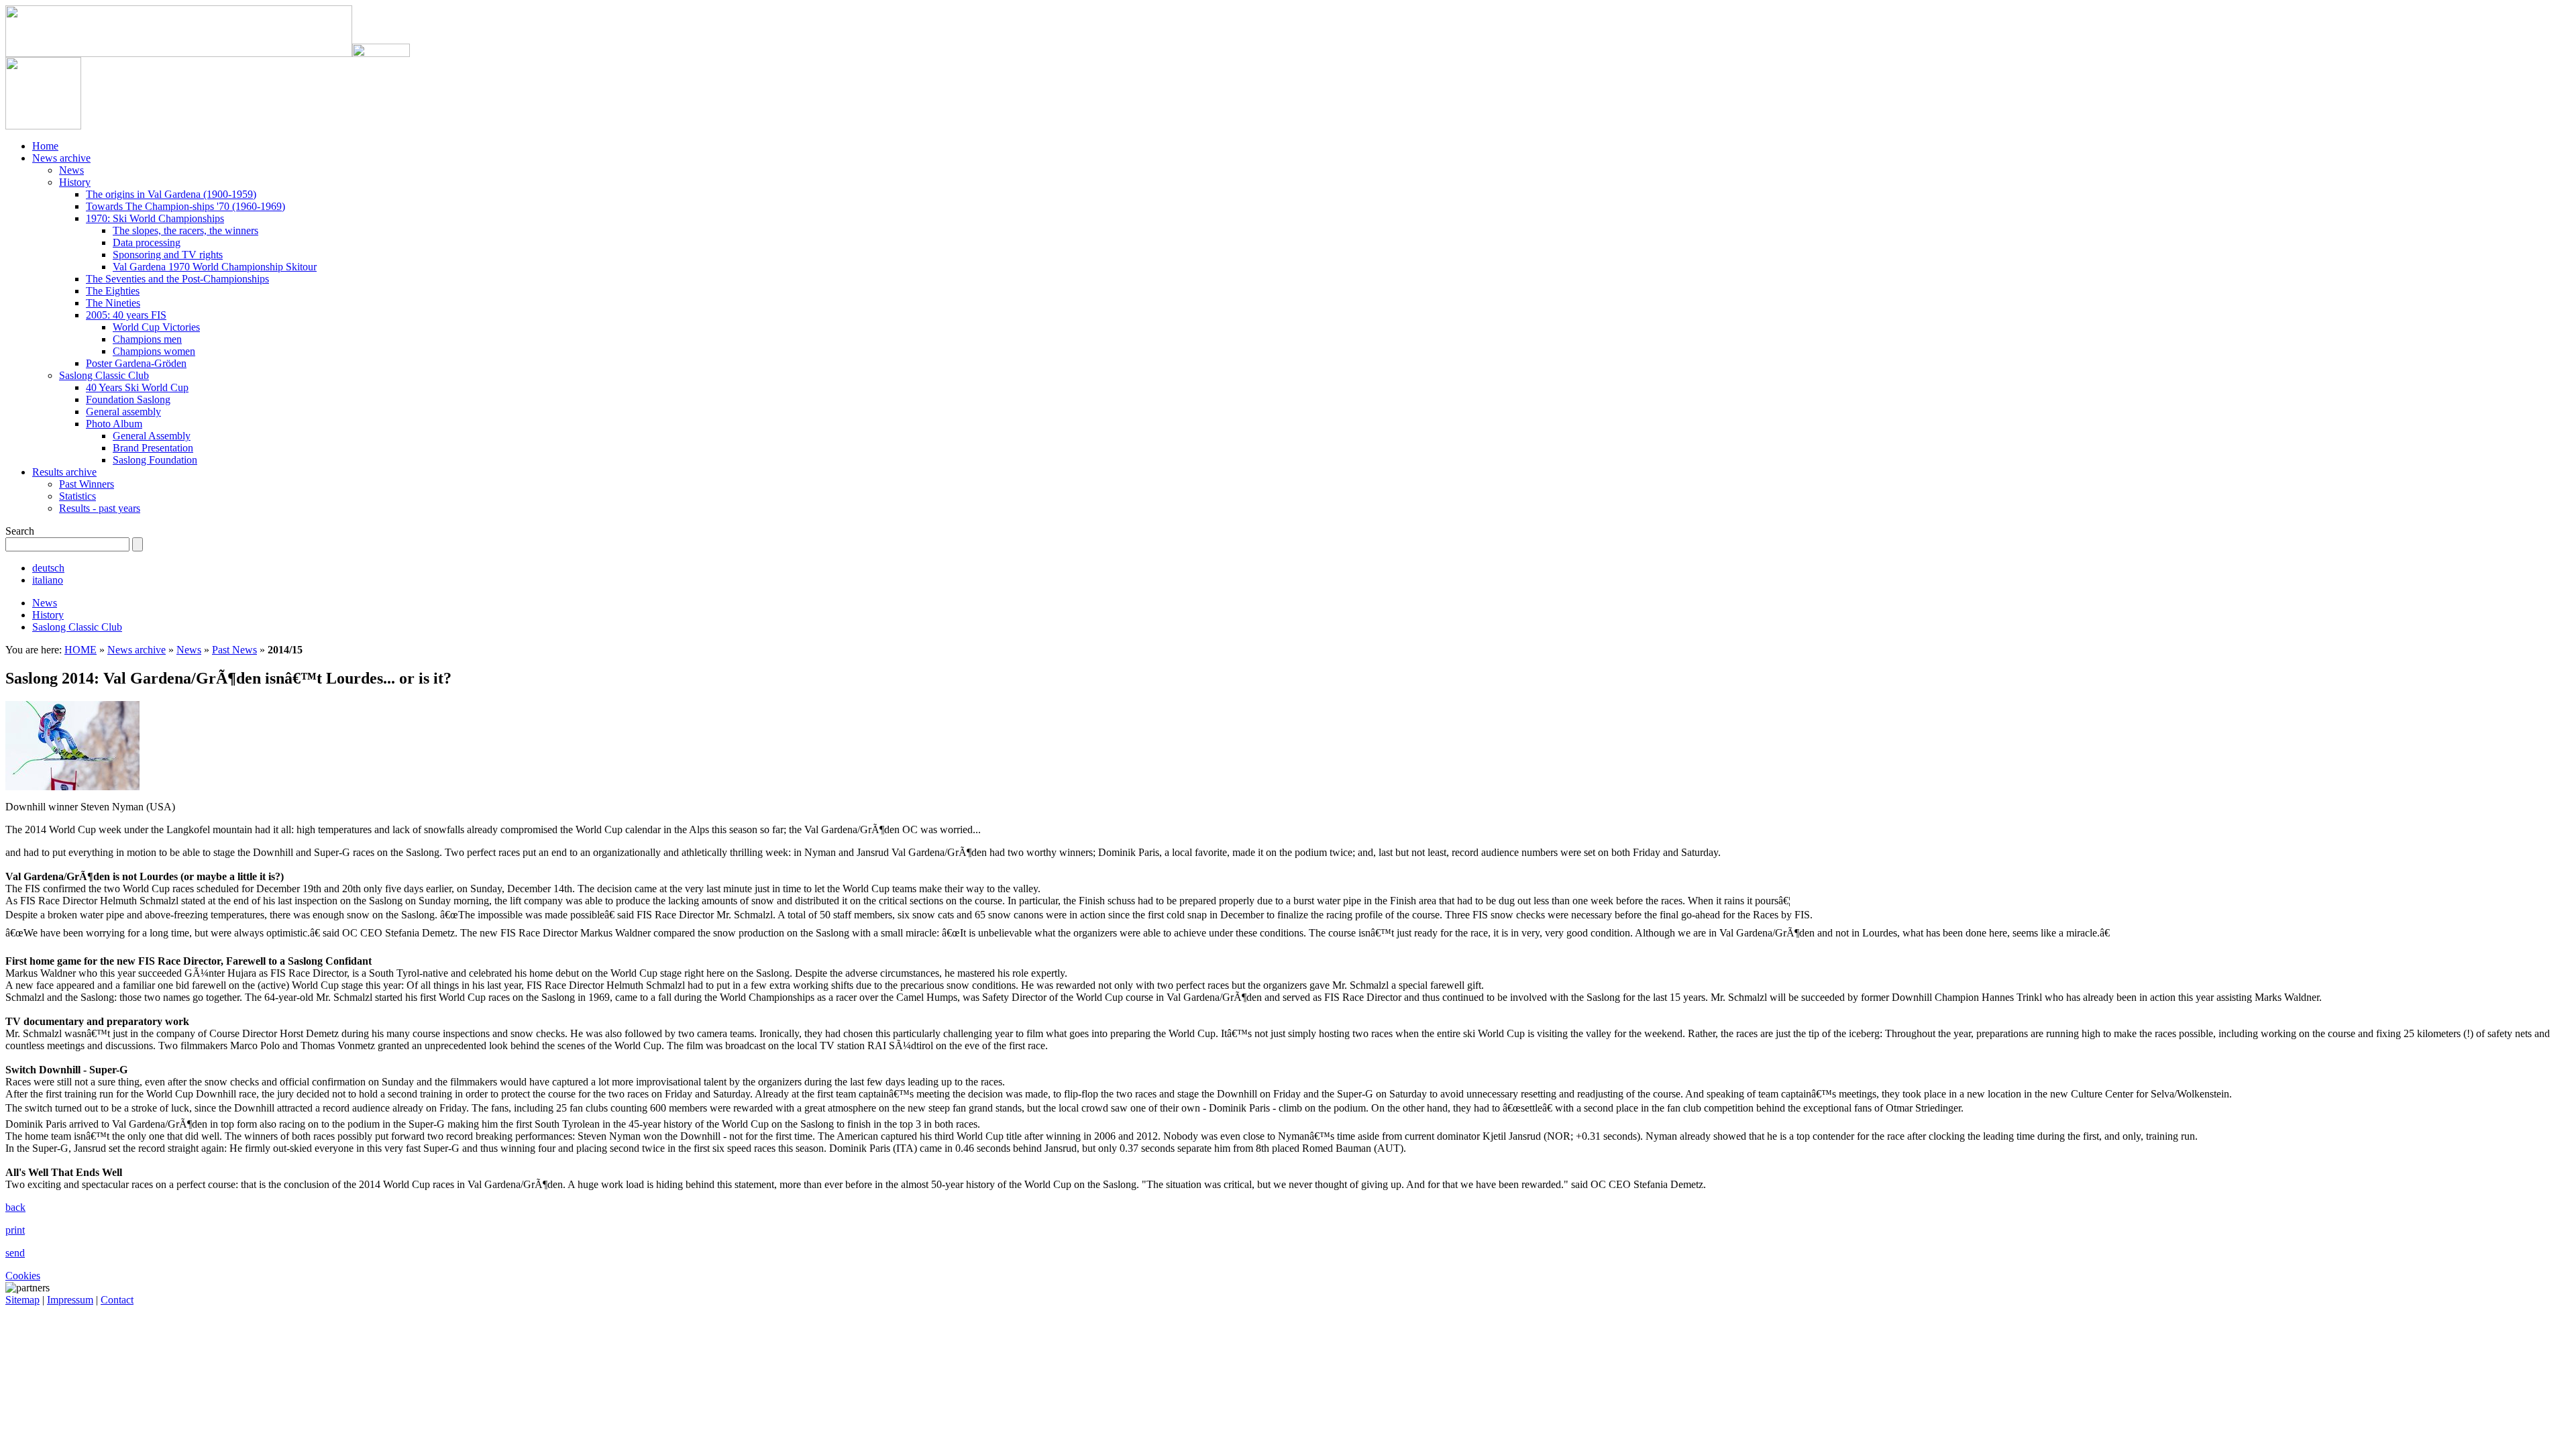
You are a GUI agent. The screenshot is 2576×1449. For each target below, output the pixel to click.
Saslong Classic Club (104, 375)
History (75, 182)
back (15, 1207)
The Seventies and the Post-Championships (177, 279)
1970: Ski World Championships (155, 218)
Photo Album (114, 424)
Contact (117, 1300)
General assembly (123, 412)
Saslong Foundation (155, 460)
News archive (61, 158)
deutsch (48, 568)
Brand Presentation (153, 448)
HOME (80, 650)
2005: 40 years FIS (126, 315)
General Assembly (152, 436)
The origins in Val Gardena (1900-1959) (171, 194)
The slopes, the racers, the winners (185, 230)
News (71, 170)
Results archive (64, 472)
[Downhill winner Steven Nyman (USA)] (72, 787)
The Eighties (113, 291)
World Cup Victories (156, 327)
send (15, 1253)
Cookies (23, 1276)
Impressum (70, 1300)
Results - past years (100, 508)
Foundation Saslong (128, 399)
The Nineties (113, 303)
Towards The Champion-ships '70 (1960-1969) (185, 206)
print (15, 1230)
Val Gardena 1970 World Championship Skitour (215, 267)
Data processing (147, 243)
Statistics (77, 496)
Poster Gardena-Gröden (136, 363)
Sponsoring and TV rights (168, 255)
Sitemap (22, 1300)
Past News (234, 650)
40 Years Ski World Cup (137, 387)
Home (45, 146)
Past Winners (87, 484)
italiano (48, 580)
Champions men (147, 339)
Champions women (154, 351)
